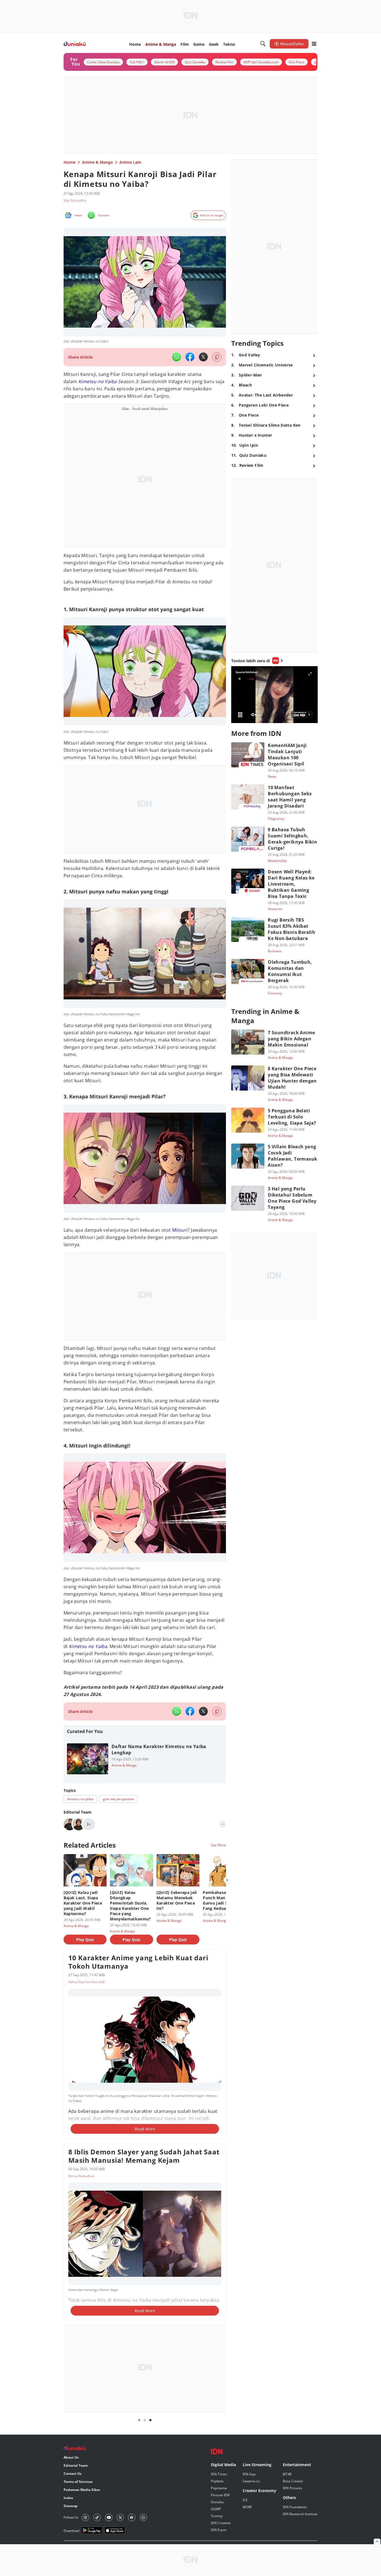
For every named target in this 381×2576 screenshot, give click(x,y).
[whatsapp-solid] (177, 357)
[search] (263, 44)
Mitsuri (180, 1230)
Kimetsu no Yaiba (97, 381)
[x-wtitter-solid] (203, 357)
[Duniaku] (75, 44)
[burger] (314, 44)
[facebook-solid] (190, 357)
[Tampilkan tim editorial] (223, 1824)
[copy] (217, 357)
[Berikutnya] (227, 1880)
